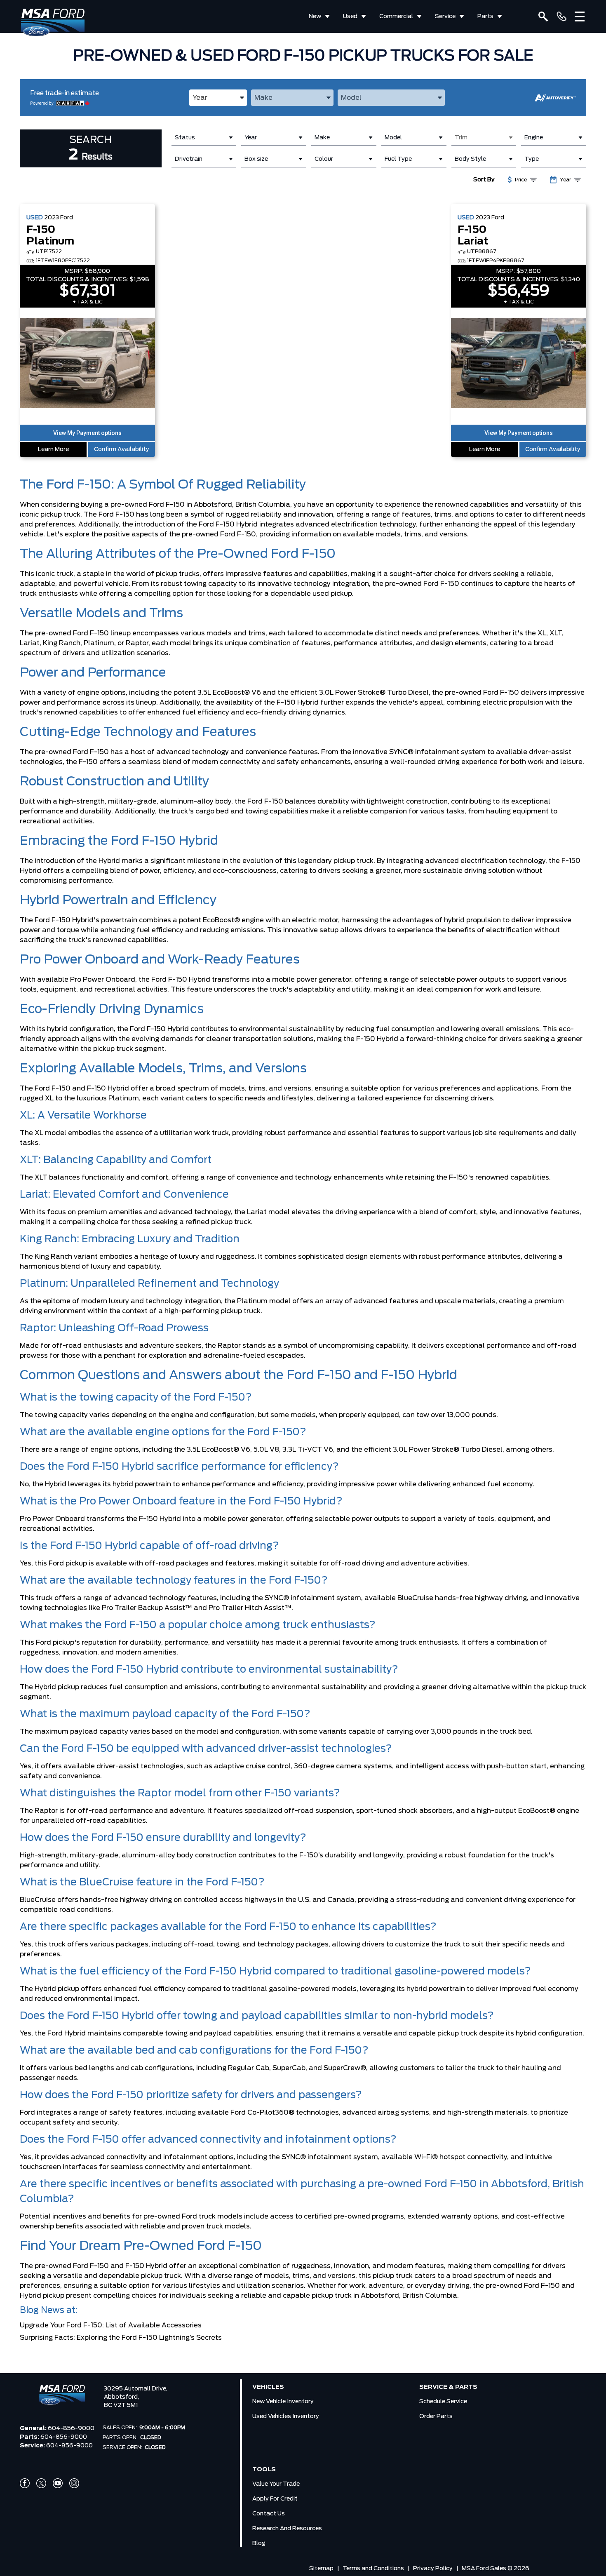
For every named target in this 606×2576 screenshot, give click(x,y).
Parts (485, 16)
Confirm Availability (122, 449)
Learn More (53, 449)
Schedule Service (443, 2402)
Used (350, 16)
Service (445, 16)
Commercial (396, 16)
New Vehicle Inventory (283, 2402)
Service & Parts (448, 2387)
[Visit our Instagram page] (74, 2483)
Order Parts (436, 2416)
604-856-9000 (71, 2428)
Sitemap (321, 2569)
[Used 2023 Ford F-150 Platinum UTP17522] (87, 364)
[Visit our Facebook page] (25, 2483)
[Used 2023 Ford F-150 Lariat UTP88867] (519, 364)
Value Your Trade (276, 2484)
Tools (264, 2470)
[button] (87, 433)
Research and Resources (287, 2529)
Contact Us (269, 2514)
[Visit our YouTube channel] (58, 2483)
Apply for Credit (275, 2499)
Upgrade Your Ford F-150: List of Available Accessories (111, 2325)
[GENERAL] (561, 16)
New (315, 16)
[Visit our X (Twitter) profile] (41, 2483)
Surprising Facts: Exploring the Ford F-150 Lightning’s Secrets (121, 2338)
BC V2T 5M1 (121, 2405)
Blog (259, 2543)
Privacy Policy (433, 2569)
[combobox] (218, 98)
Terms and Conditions (373, 2569)
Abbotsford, (121, 2397)
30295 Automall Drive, (136, 2389)
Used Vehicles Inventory (286, 2416)
